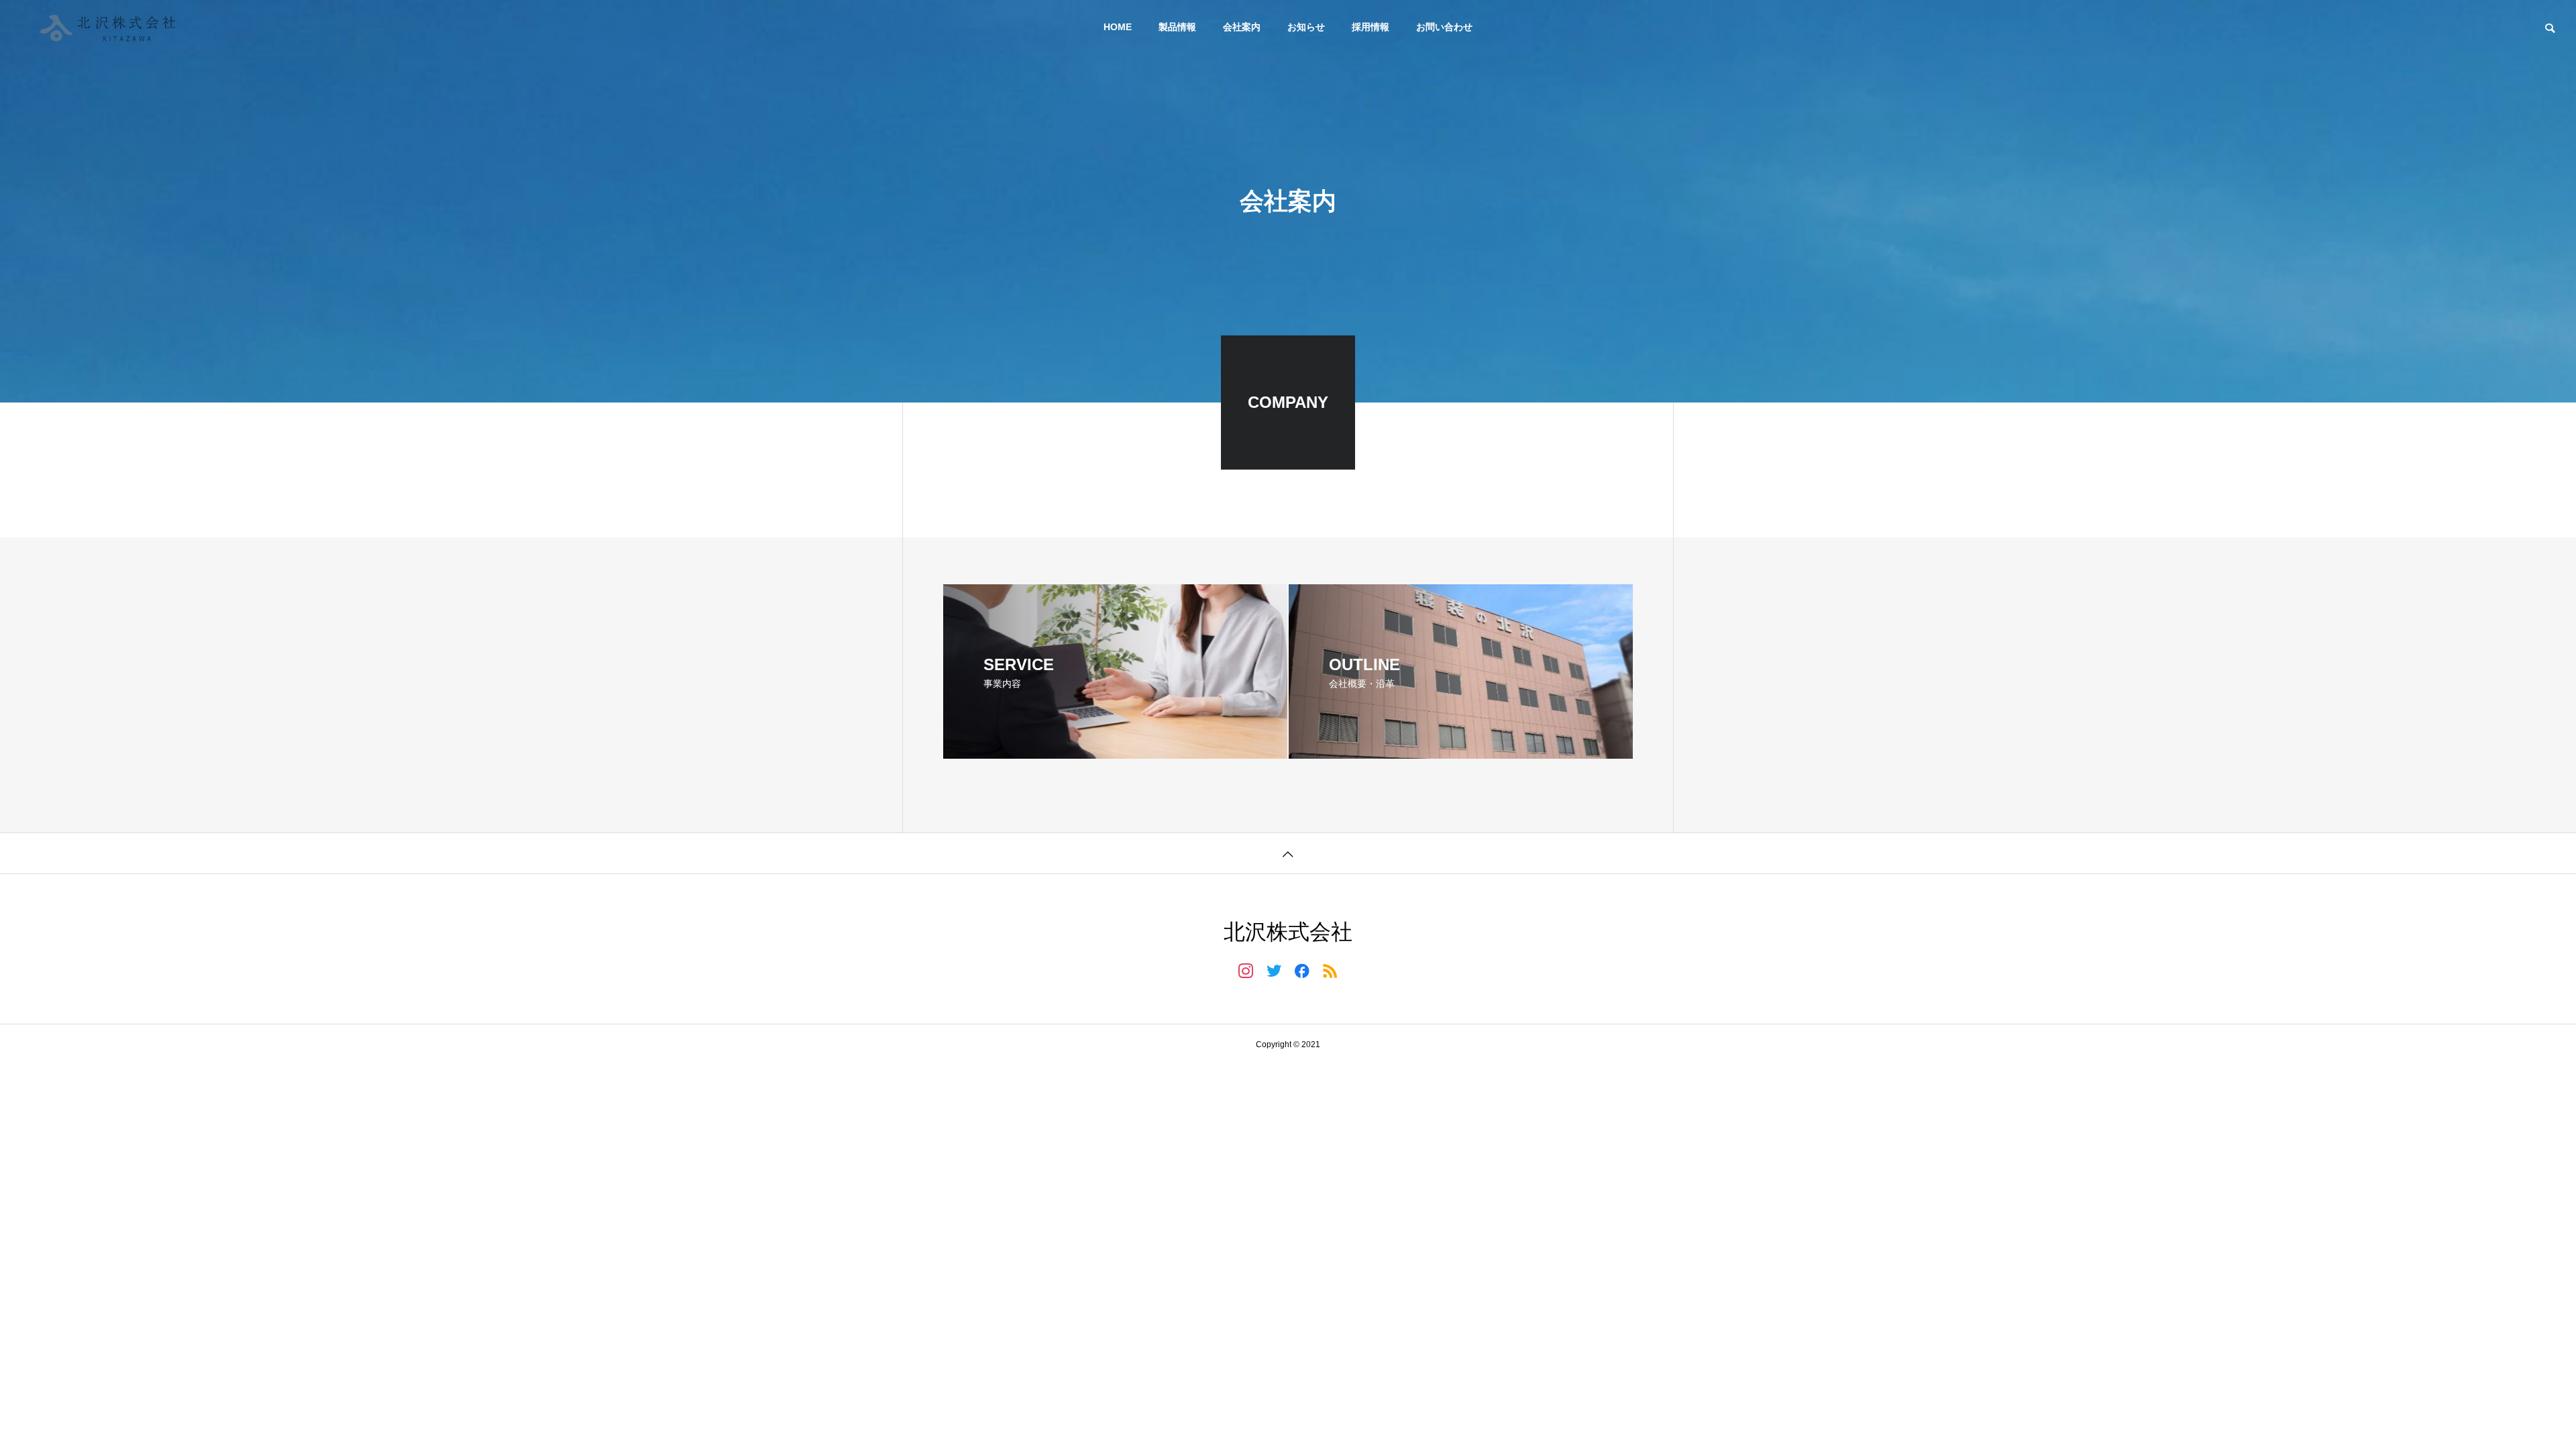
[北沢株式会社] (111, 27)
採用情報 (1371, 27)
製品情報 (1177, 27)
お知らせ (1306, 27)
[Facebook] (1302, 970)
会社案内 (1242, 27)
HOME (1118, 27)
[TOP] (1288, 853)
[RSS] (1330, 970)
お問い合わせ (1444, 27)
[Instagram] (1246, 970)
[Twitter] (1274, 970)
